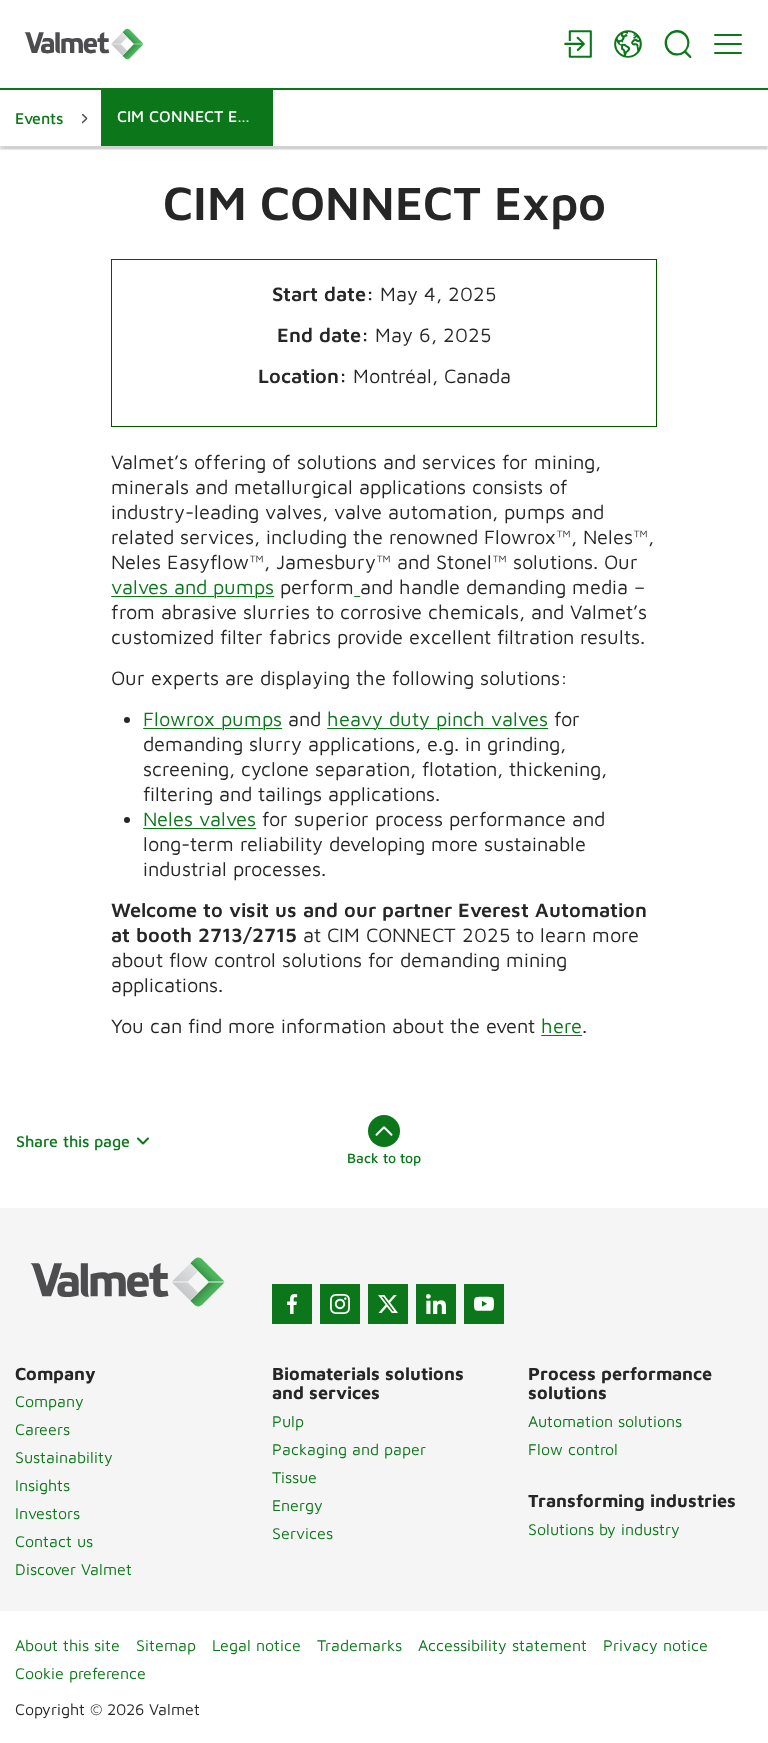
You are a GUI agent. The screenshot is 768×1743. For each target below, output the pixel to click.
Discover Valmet (73, 1569)
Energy (297, 1505)
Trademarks (359, 1645)
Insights (42, 1485)
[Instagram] (340, 1304)
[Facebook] (292, 1304)
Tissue (294, 1477)
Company (49, 1401)
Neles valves (199, 818)
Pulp (288, 1421)
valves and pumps (192, 586)
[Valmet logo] (284, 43)
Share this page (73, 1141)
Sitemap (166, 1645)
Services (302, 1533)
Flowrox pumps (212, 718)
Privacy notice (655, 1645)
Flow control (573, 1449)
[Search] (678, 44)
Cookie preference (80, 1673)
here (561, 1025)
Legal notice (256, 1645)
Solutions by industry (604, 1529)
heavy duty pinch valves (437, 718)
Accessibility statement (502, 1645)
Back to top (384, 1157)
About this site (67, 1645)
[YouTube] (484, 1304)
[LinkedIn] (436, 1304)
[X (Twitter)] (388, 1304)
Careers (42, 1429)
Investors (47, 1513)
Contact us (54, 1541)
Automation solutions (605, 1421)
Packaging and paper (349, 1449)
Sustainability (64, 1457)
